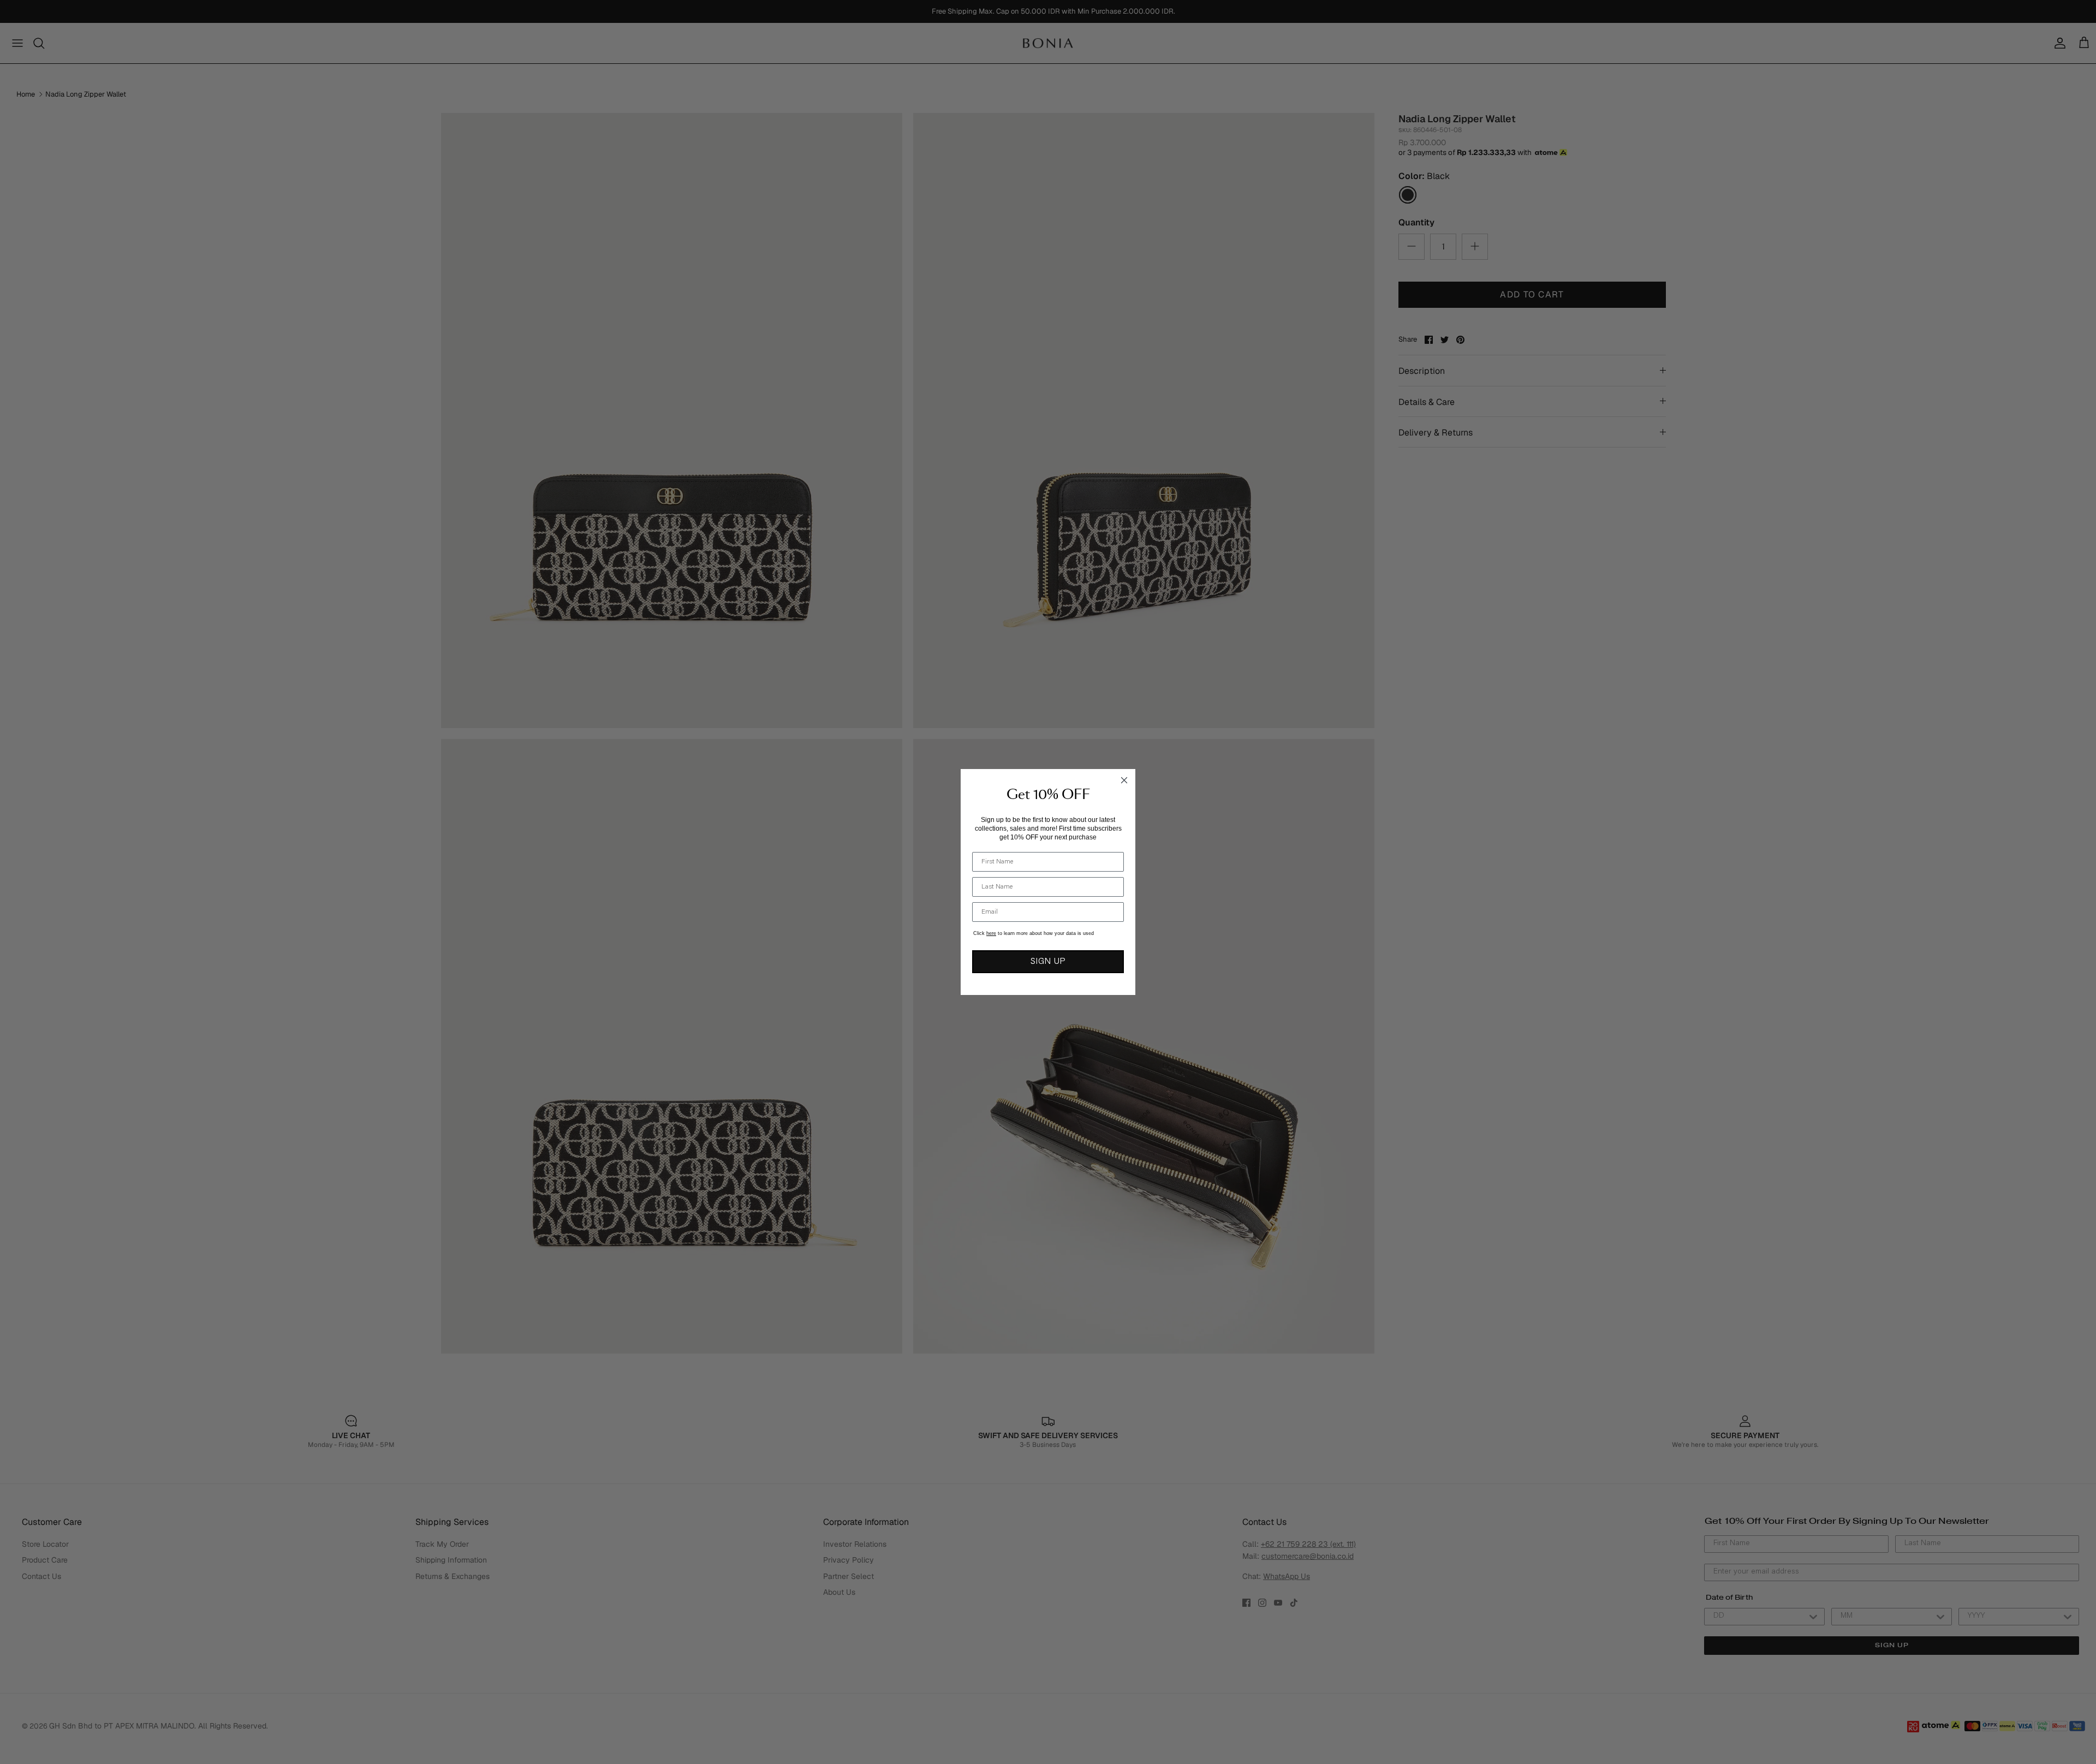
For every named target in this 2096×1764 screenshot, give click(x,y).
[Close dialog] (1124, 780)
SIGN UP (1048, 962)
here (991, 933)
